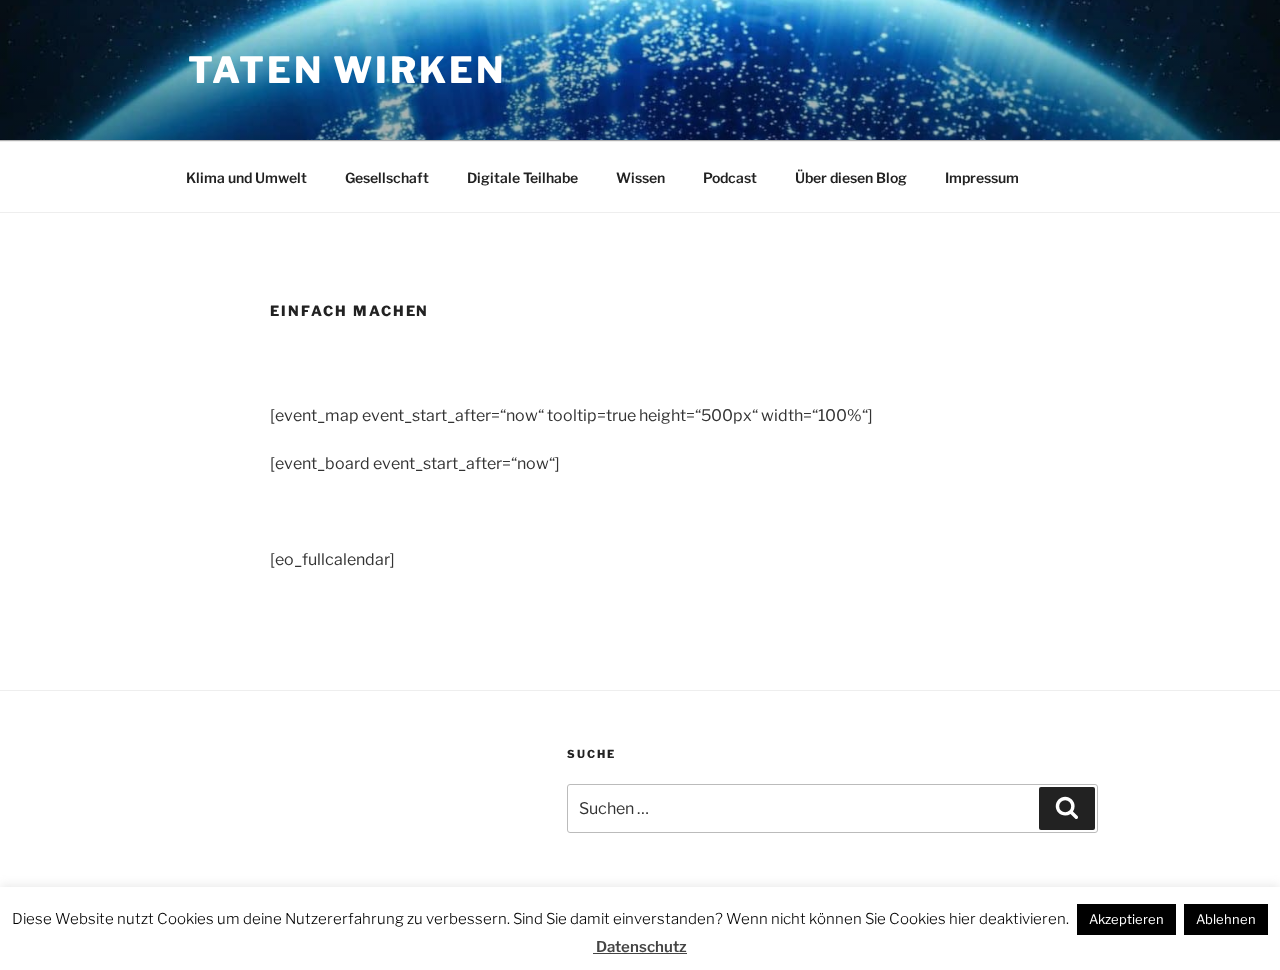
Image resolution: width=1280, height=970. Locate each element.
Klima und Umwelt (246, 177)
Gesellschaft (387, 177)
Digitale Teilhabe (522, 177)
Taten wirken (347, 70)
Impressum (982, 177)
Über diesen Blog (851, 177)
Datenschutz (640, 947)
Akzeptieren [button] (1126, 919)
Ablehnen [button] (1226, 919)
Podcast (730, 177)
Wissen (640, 177)
